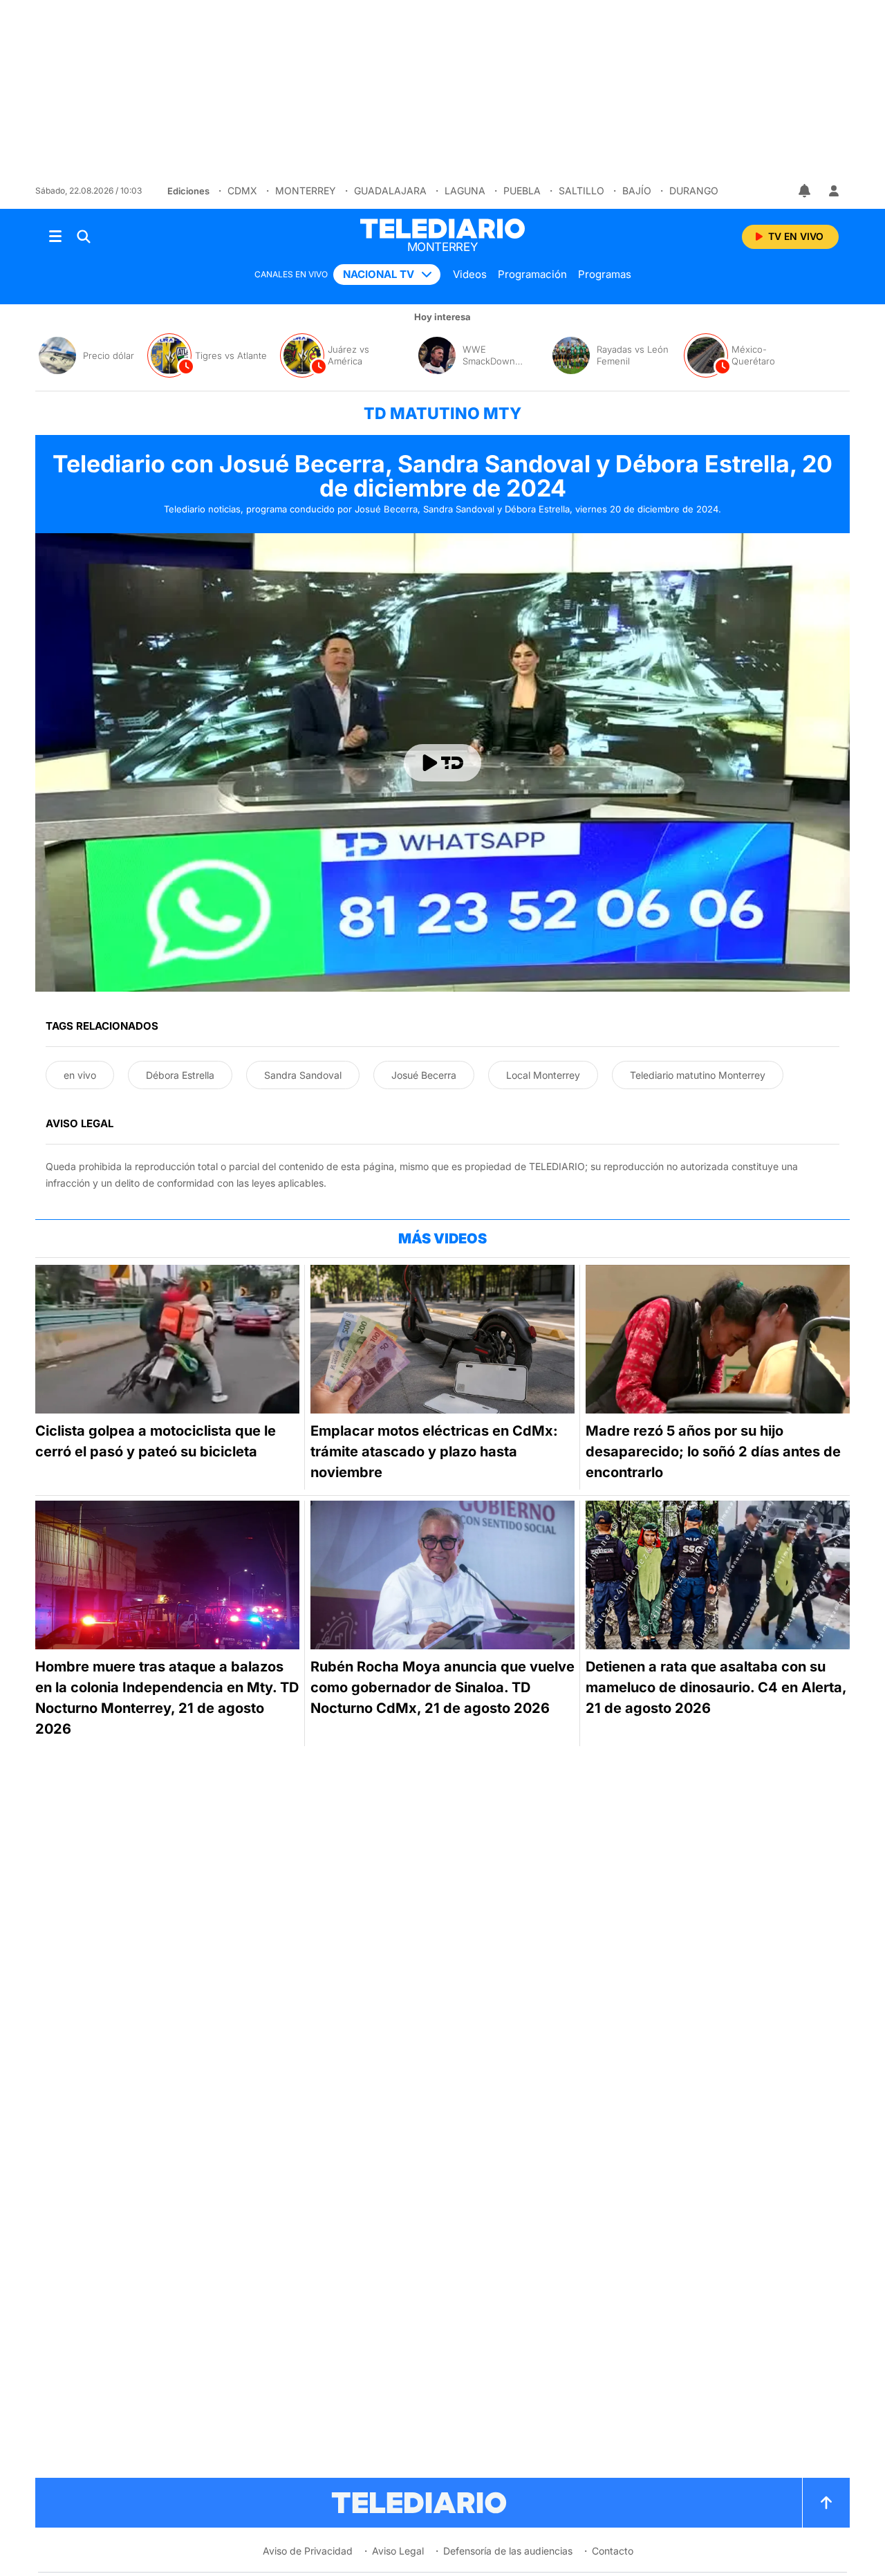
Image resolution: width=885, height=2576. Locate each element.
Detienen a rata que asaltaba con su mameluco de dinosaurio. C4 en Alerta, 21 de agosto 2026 (716, 1687)
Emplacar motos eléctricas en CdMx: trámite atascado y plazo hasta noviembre (434, 1452)
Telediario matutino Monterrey (698, 1075)
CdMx (242, 191)
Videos (470, 274)
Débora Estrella (180, 1075)
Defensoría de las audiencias (508, 2551)
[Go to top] (826, 2503)
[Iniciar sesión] (834, 191)
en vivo (80, 1075)
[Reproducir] (442, 763)
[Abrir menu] (55, 237)
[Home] (442, 229)
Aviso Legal (398, 2551)
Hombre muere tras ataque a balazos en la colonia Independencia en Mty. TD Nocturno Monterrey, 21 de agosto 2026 (167, 1698)
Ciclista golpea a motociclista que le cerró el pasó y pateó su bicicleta (156, 1441)
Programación (532, 274)
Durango (694, 191)
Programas (605, 274)
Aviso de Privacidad (308, 2551)
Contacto (613, 2551)
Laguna (465, 191)
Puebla (522, 191)
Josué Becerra (424, 1075)
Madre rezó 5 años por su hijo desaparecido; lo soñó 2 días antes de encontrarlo (713, 1452)
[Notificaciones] (805, 191)
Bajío (637, 191)
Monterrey (306, 191)
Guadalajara (390, 191)
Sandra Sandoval (303, 1075)
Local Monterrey (543, 1075)
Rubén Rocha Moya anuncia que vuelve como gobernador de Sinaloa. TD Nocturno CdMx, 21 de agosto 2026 (442, 1687)
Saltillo (581, 191)
